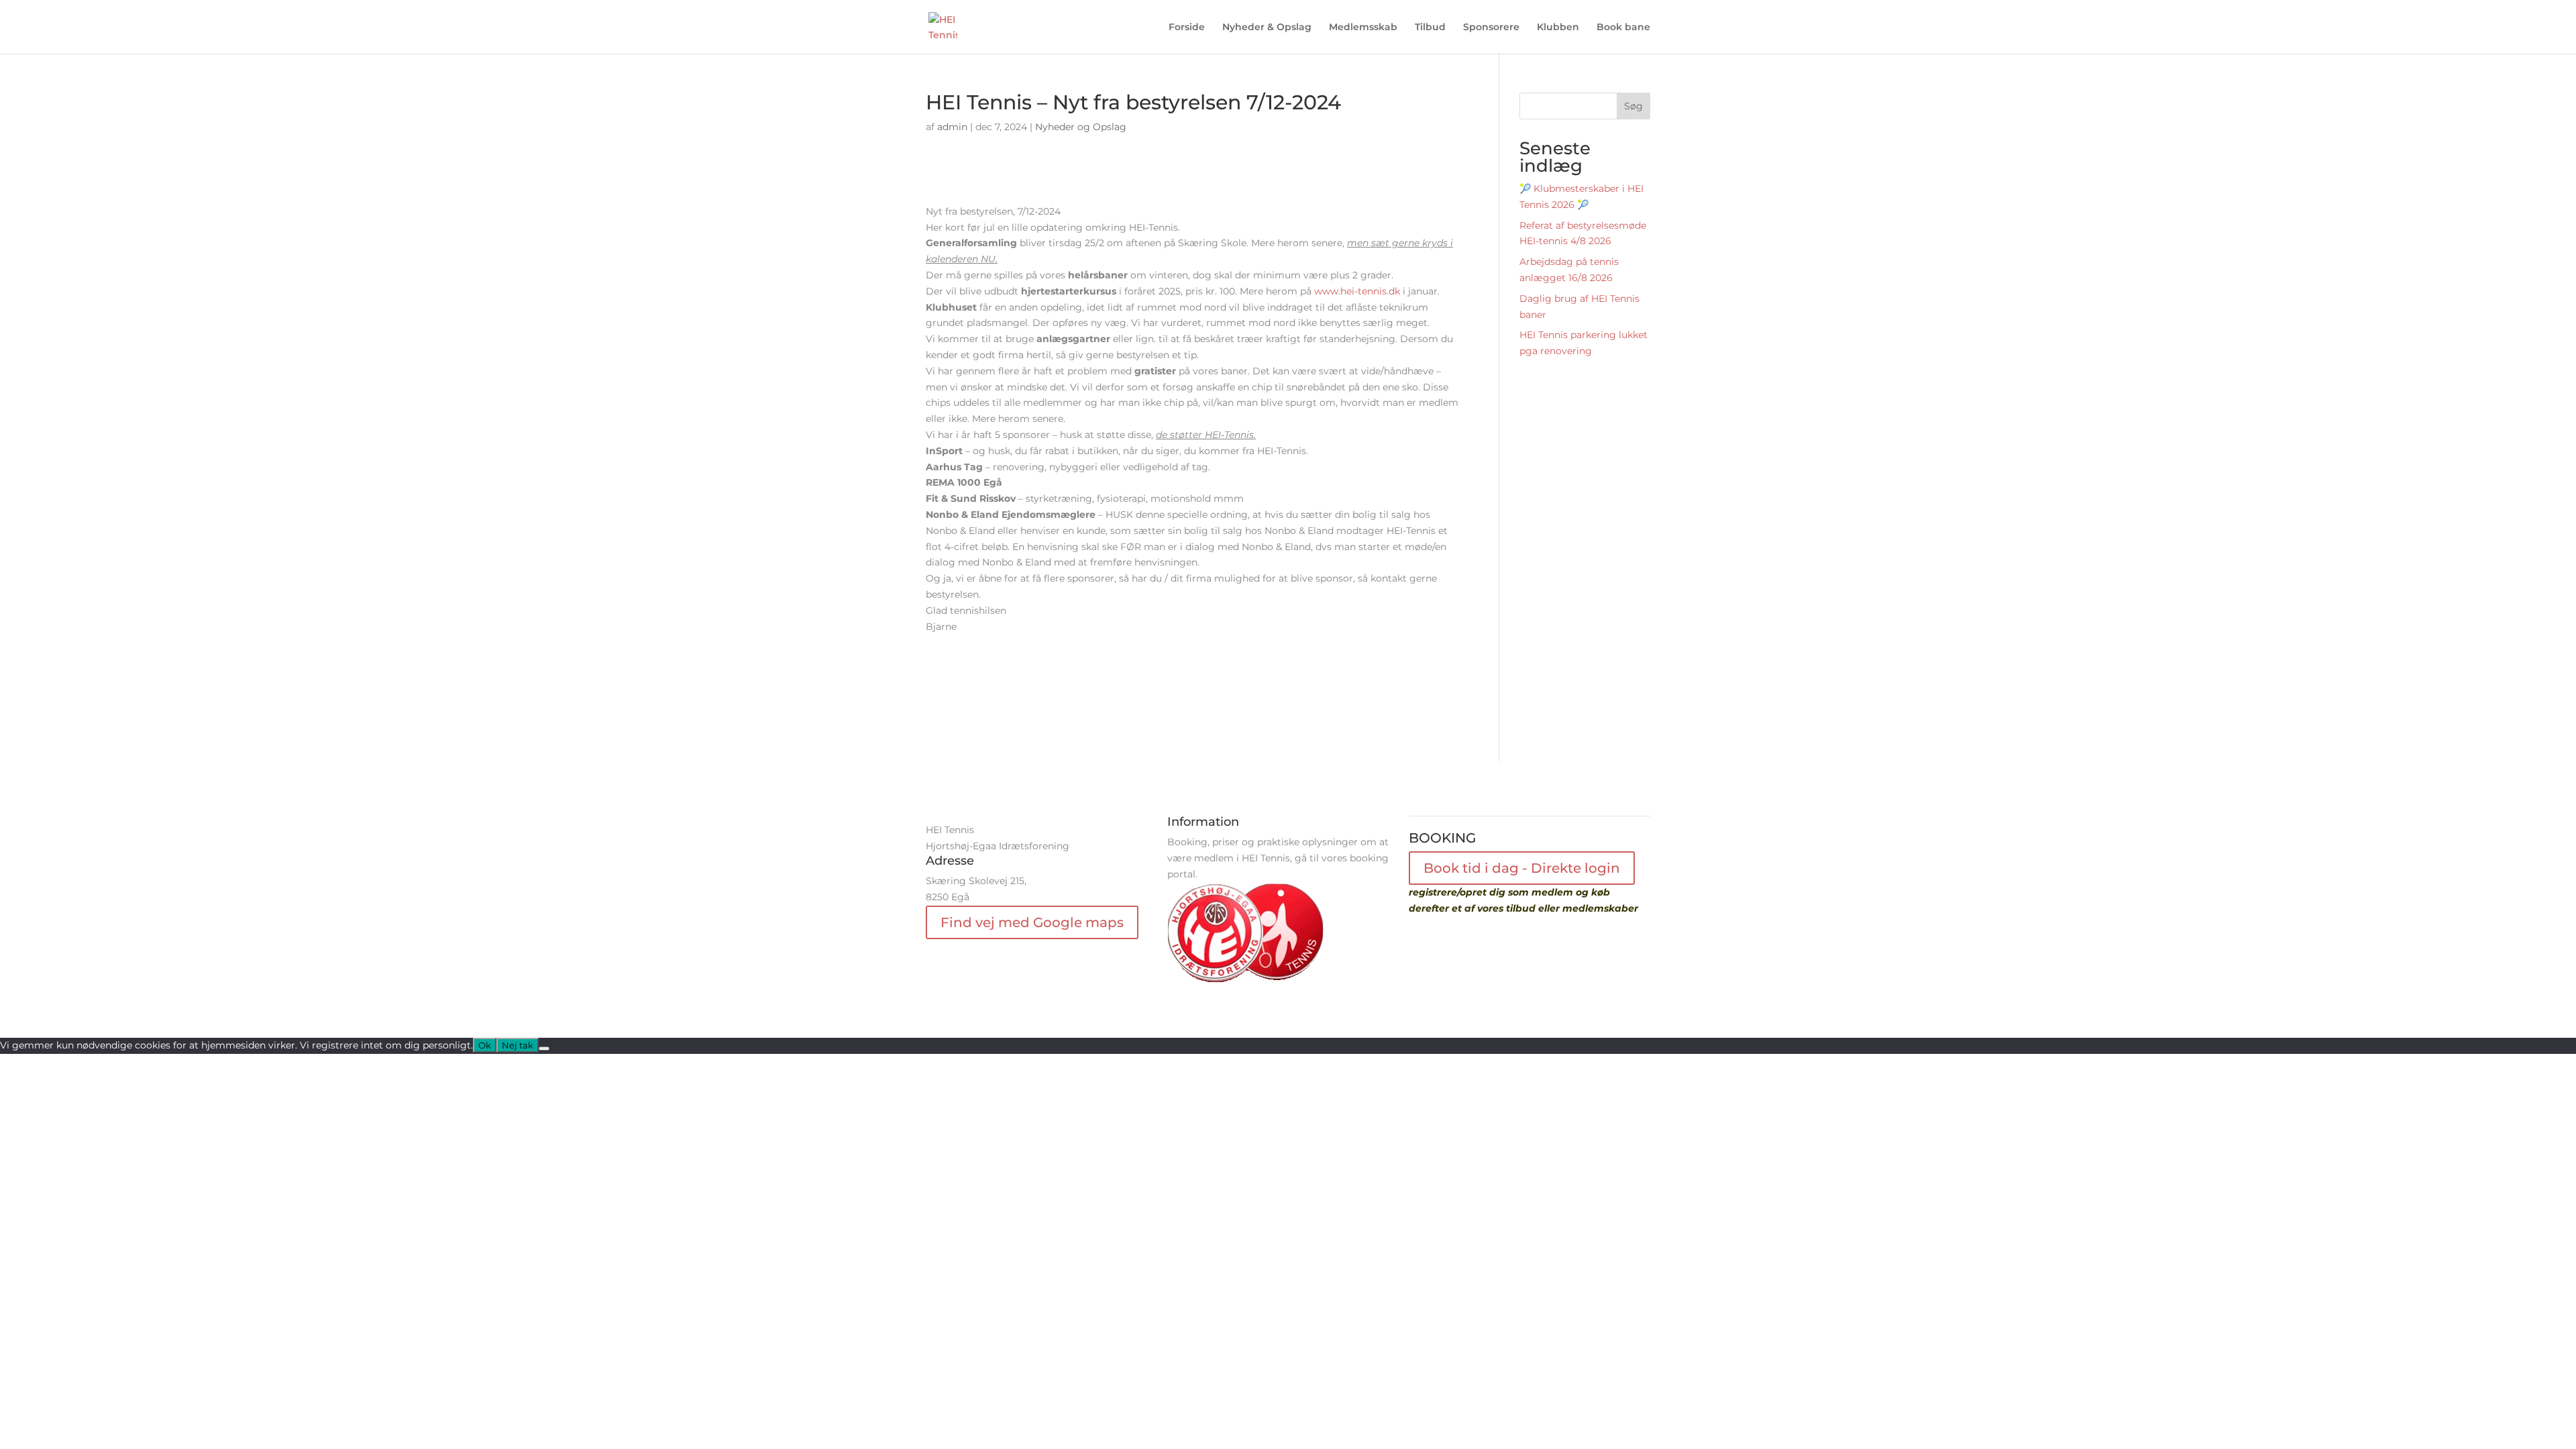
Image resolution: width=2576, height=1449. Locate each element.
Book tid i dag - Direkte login (1522, 868)
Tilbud (1430, 28)
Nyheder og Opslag (1081, 127)
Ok (485, 1045)
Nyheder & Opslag (1267, 28)
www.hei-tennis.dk (1357, 291)
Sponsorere (1491, 28)
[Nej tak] (544, 1049)
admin (952, 127)
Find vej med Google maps (1032, 922)
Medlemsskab (1363, 28)
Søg (1633, 106)
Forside (1187, 28)
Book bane (1623, 28)
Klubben (1558, 28)
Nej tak (518, 1045)
